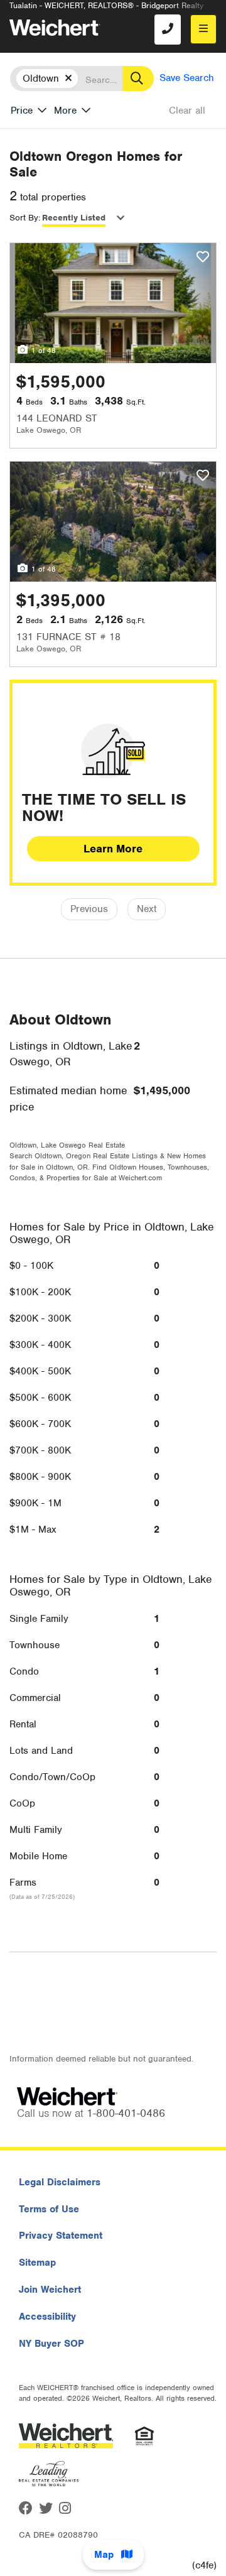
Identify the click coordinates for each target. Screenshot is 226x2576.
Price (22, 111)
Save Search (187, 78)
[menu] (203, 29)
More (65, 111)
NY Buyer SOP (51, 2344)
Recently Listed (74, 218)
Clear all (187, 111)
